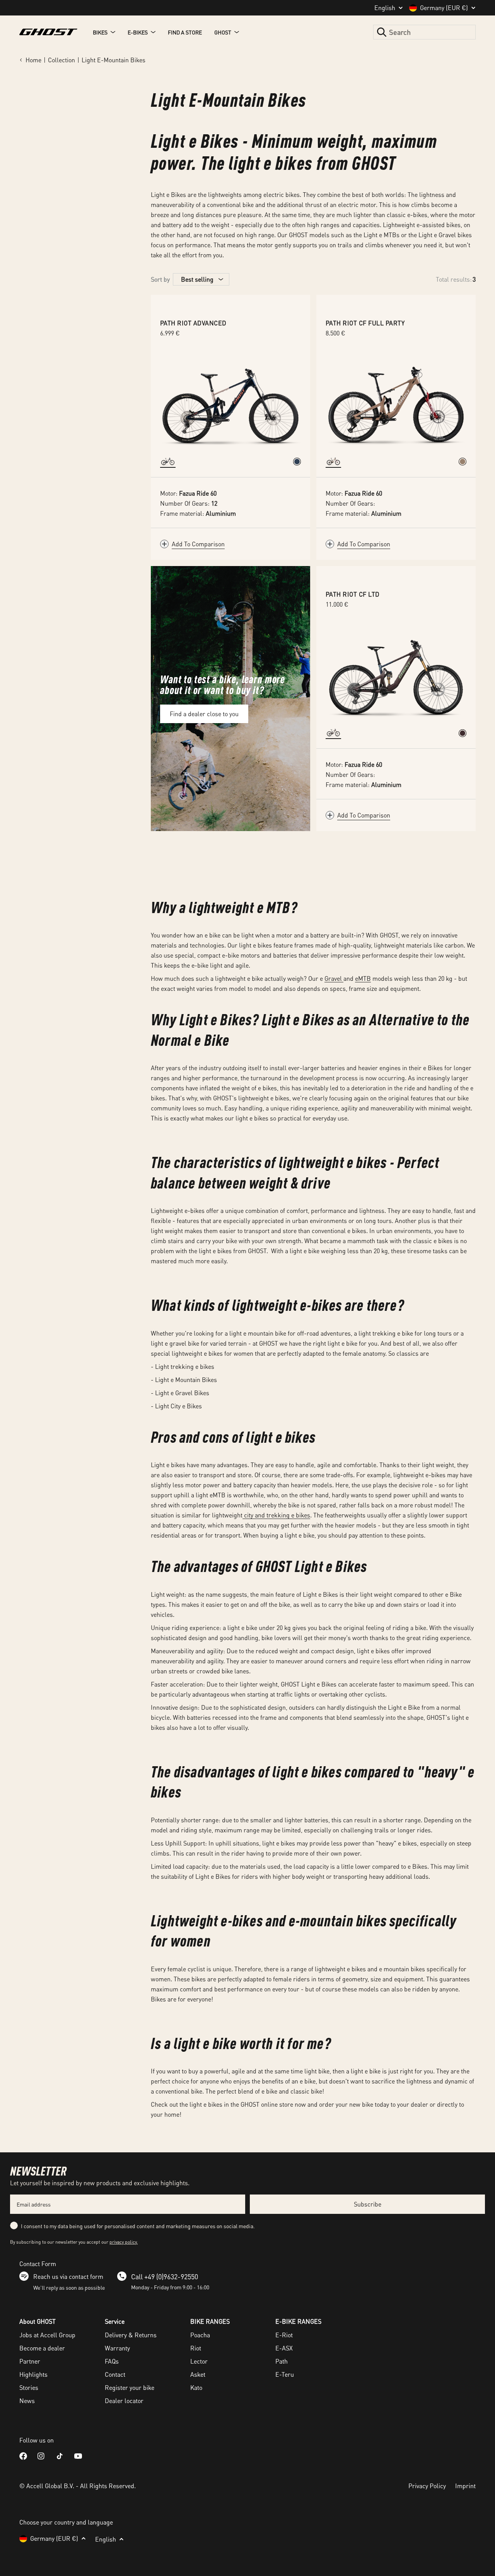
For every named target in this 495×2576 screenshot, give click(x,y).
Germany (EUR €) (444, 8)
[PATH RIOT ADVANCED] (230, 403)
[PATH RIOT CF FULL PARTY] (396, 403)
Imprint (465, 2486)
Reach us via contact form (68, 2276)
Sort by (160, 279)
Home (33, 60)
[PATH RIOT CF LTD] (396, 674)
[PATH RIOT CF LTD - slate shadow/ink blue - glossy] (463, 733)
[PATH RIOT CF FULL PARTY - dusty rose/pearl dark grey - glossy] (463, 462)
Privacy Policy (427, 2486)
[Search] (382, 32)
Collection (61, 60)
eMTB (363, 978)
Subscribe (368, 2204)
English (385, 8)
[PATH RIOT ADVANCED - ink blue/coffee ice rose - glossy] (297, 462)
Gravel (334, 978)
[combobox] (424, 32)
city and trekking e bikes (276, 1515)
